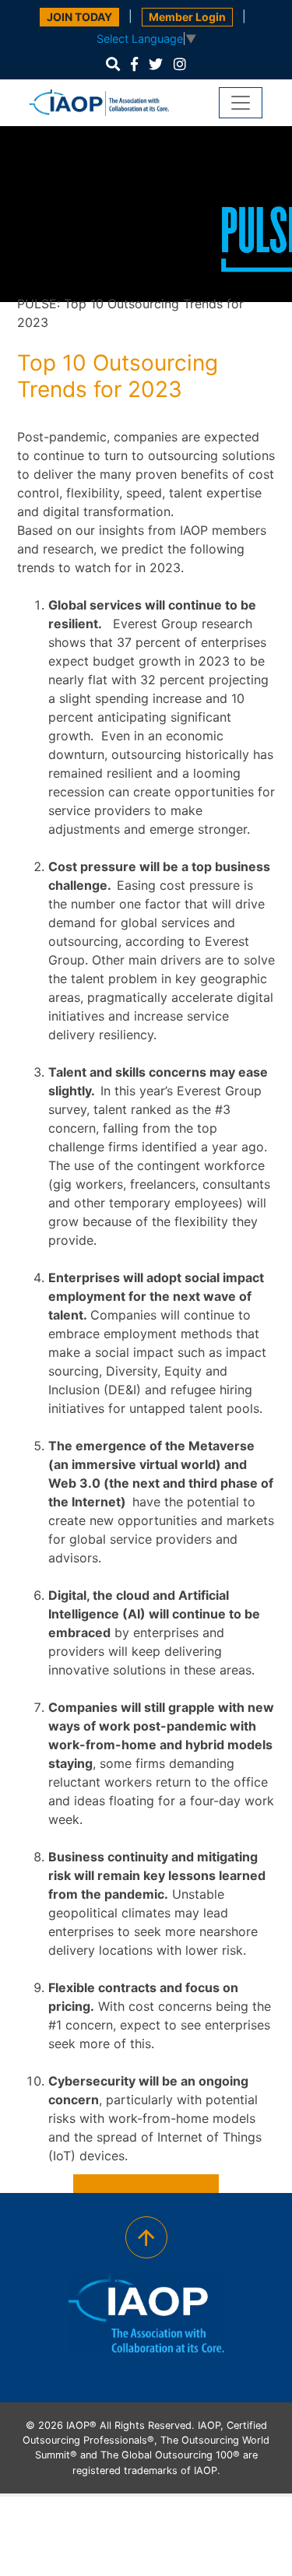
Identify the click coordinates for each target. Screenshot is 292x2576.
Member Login (187, 17)
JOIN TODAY (79, 17)
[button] (113, 64)
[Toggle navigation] (241, 103)
